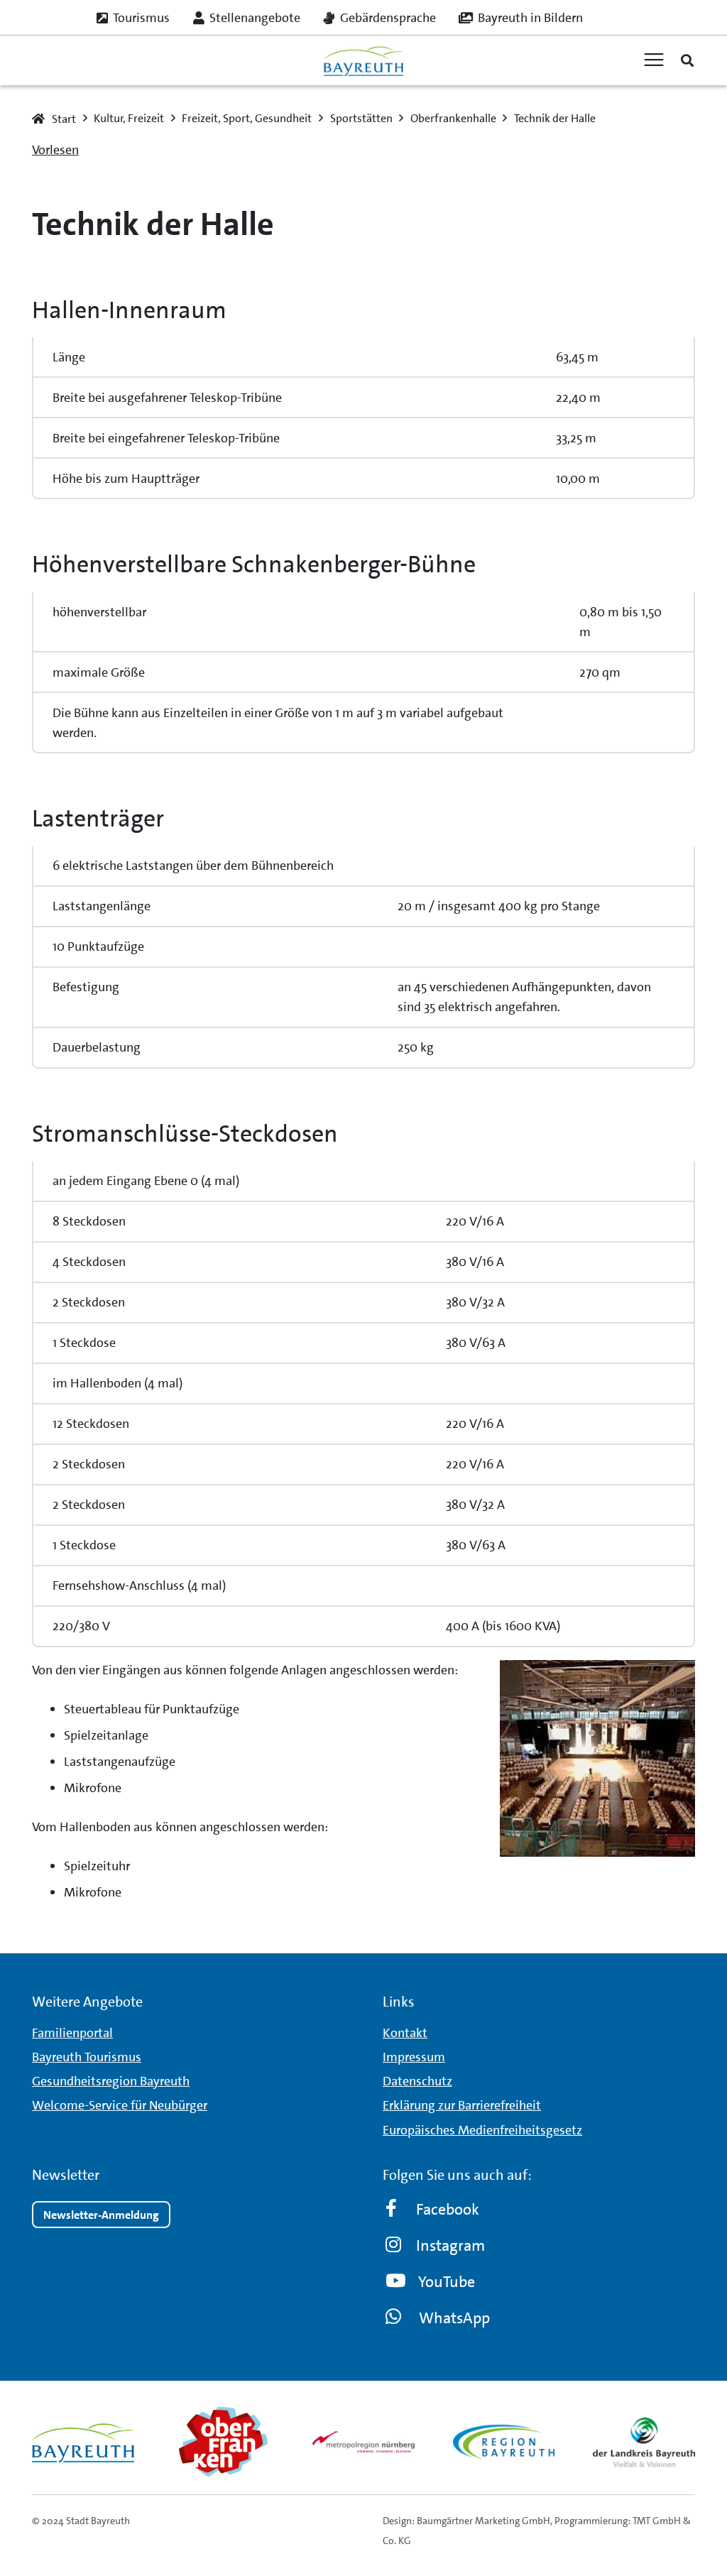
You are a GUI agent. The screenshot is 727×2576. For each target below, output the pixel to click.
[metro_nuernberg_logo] (363, 2441)
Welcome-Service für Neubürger (120, 2105)
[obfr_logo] (224, 2442)
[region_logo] (504, 2442)
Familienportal (72, 2033)
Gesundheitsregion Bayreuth (111, 2081)
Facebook (448, 2209)
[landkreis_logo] (644, 2442)
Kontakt (405, 2033)
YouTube (447, 2282)
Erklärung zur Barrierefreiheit (462, 2105)
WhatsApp (454, 2318)
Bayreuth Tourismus (87, 2057)
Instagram (450, 2245)
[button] (687, 60)
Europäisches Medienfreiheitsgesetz (482, 2130)
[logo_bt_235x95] (363, 61)
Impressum (414, 2057)
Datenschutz (417, 2081)
